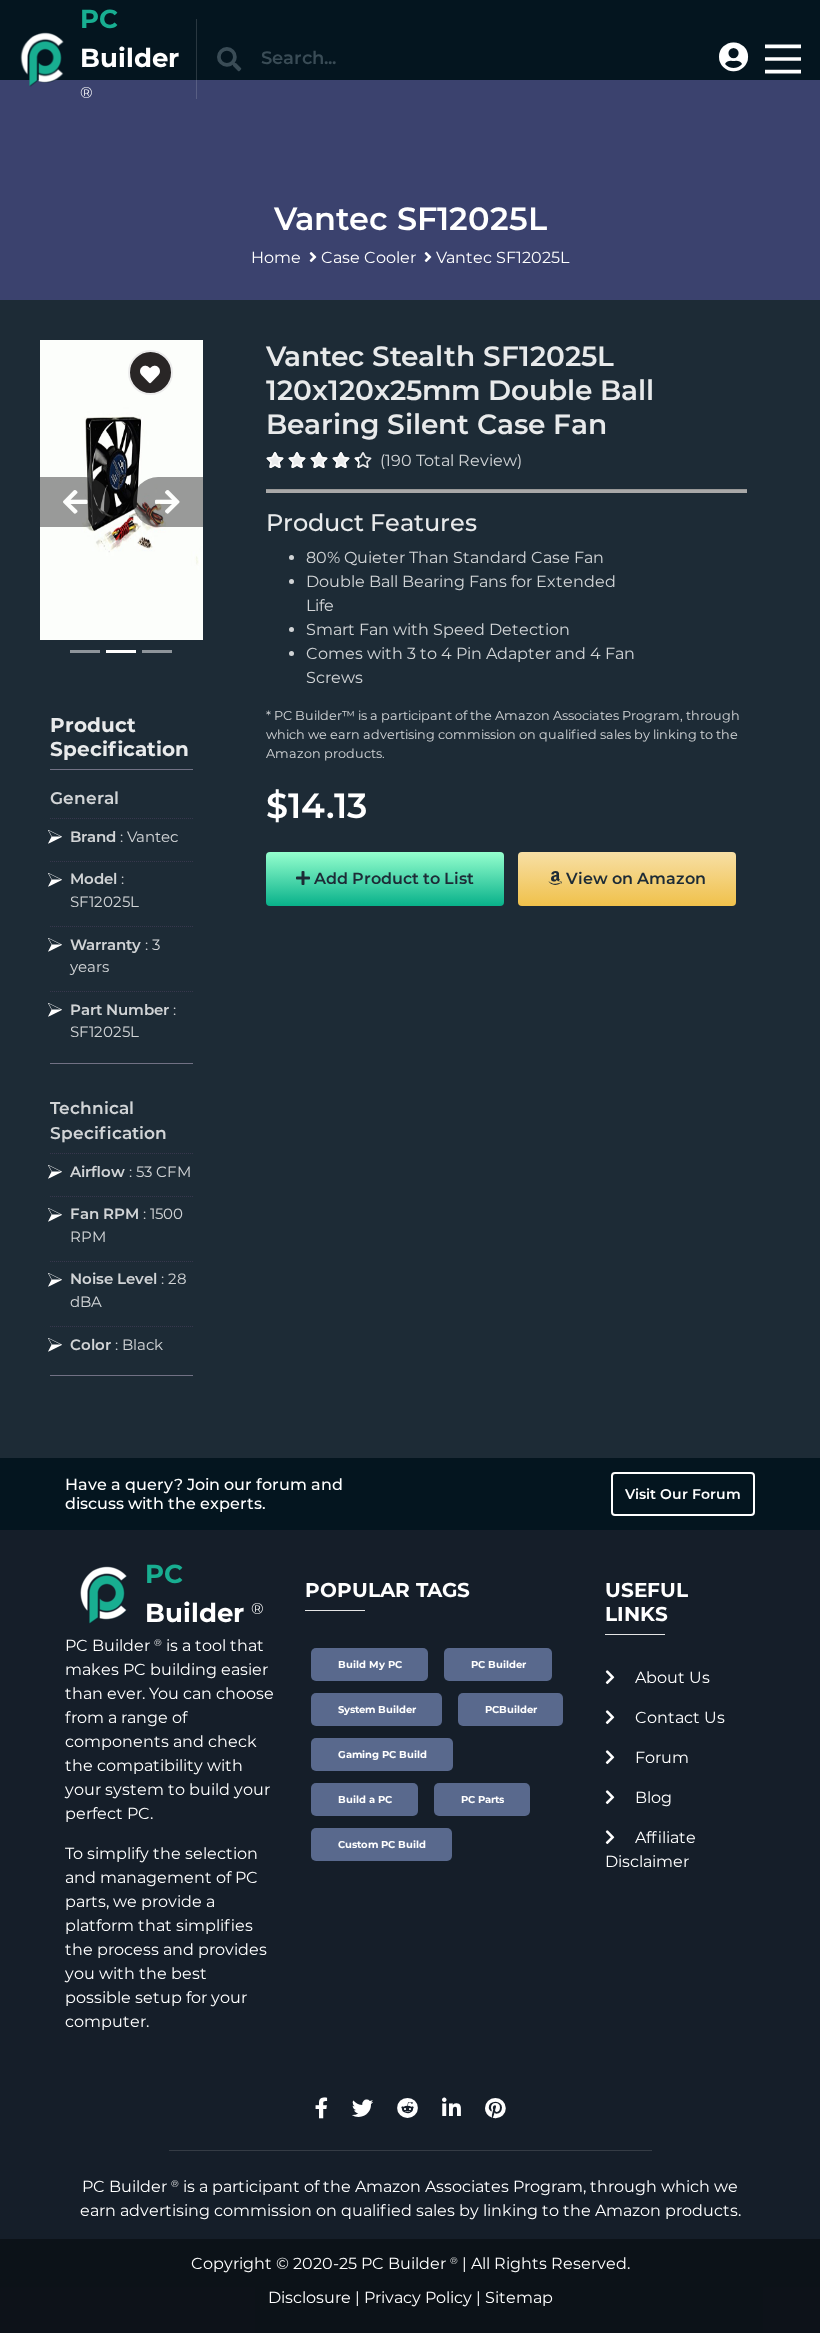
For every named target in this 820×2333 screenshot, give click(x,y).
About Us (670, 1677)
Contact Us (678, 1717)
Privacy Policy (418, 2297)
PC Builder (403, 2263)
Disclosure (309, 2297)
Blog (651, 1797)
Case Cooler (368, 257)
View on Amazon (634, 878)
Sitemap (519, 2297)
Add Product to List (392, 878)
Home (276, 257)
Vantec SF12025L (502, 257)
